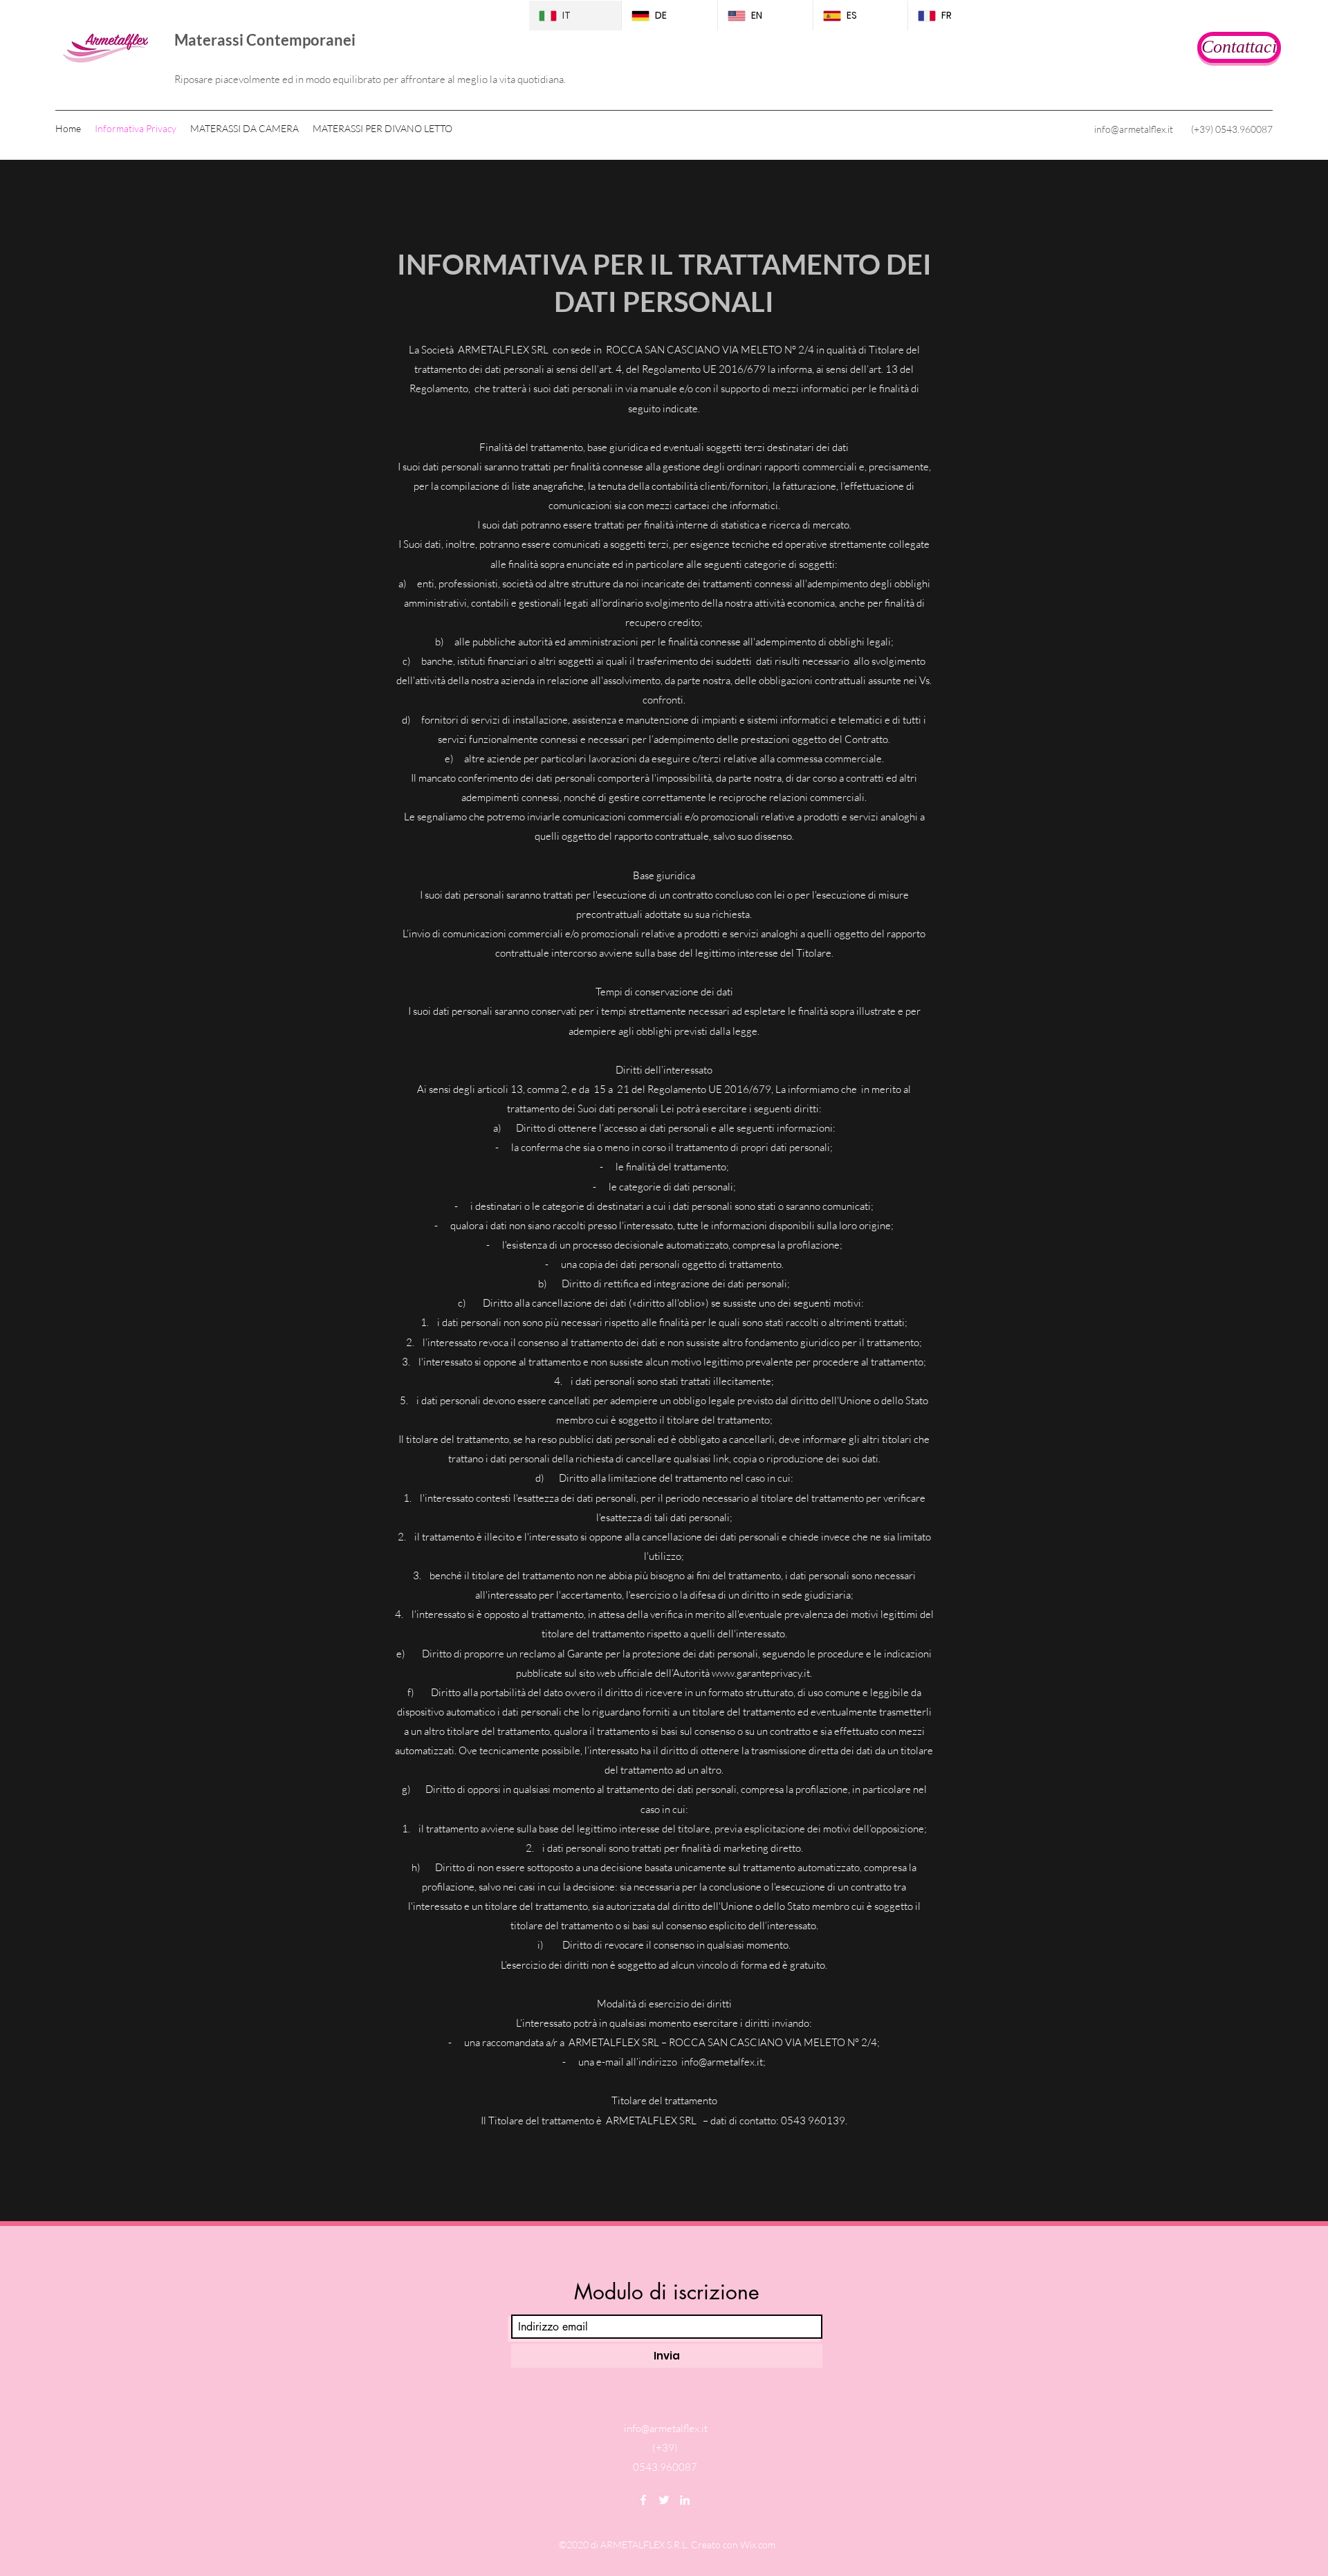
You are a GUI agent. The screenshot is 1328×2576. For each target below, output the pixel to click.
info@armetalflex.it (1134, 129)
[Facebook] (643, 2500)
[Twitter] (664, 2500)
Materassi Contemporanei (265, 40)
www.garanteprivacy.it (761, 1673)
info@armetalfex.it (722, 2062)
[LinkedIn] (685, 2500)
